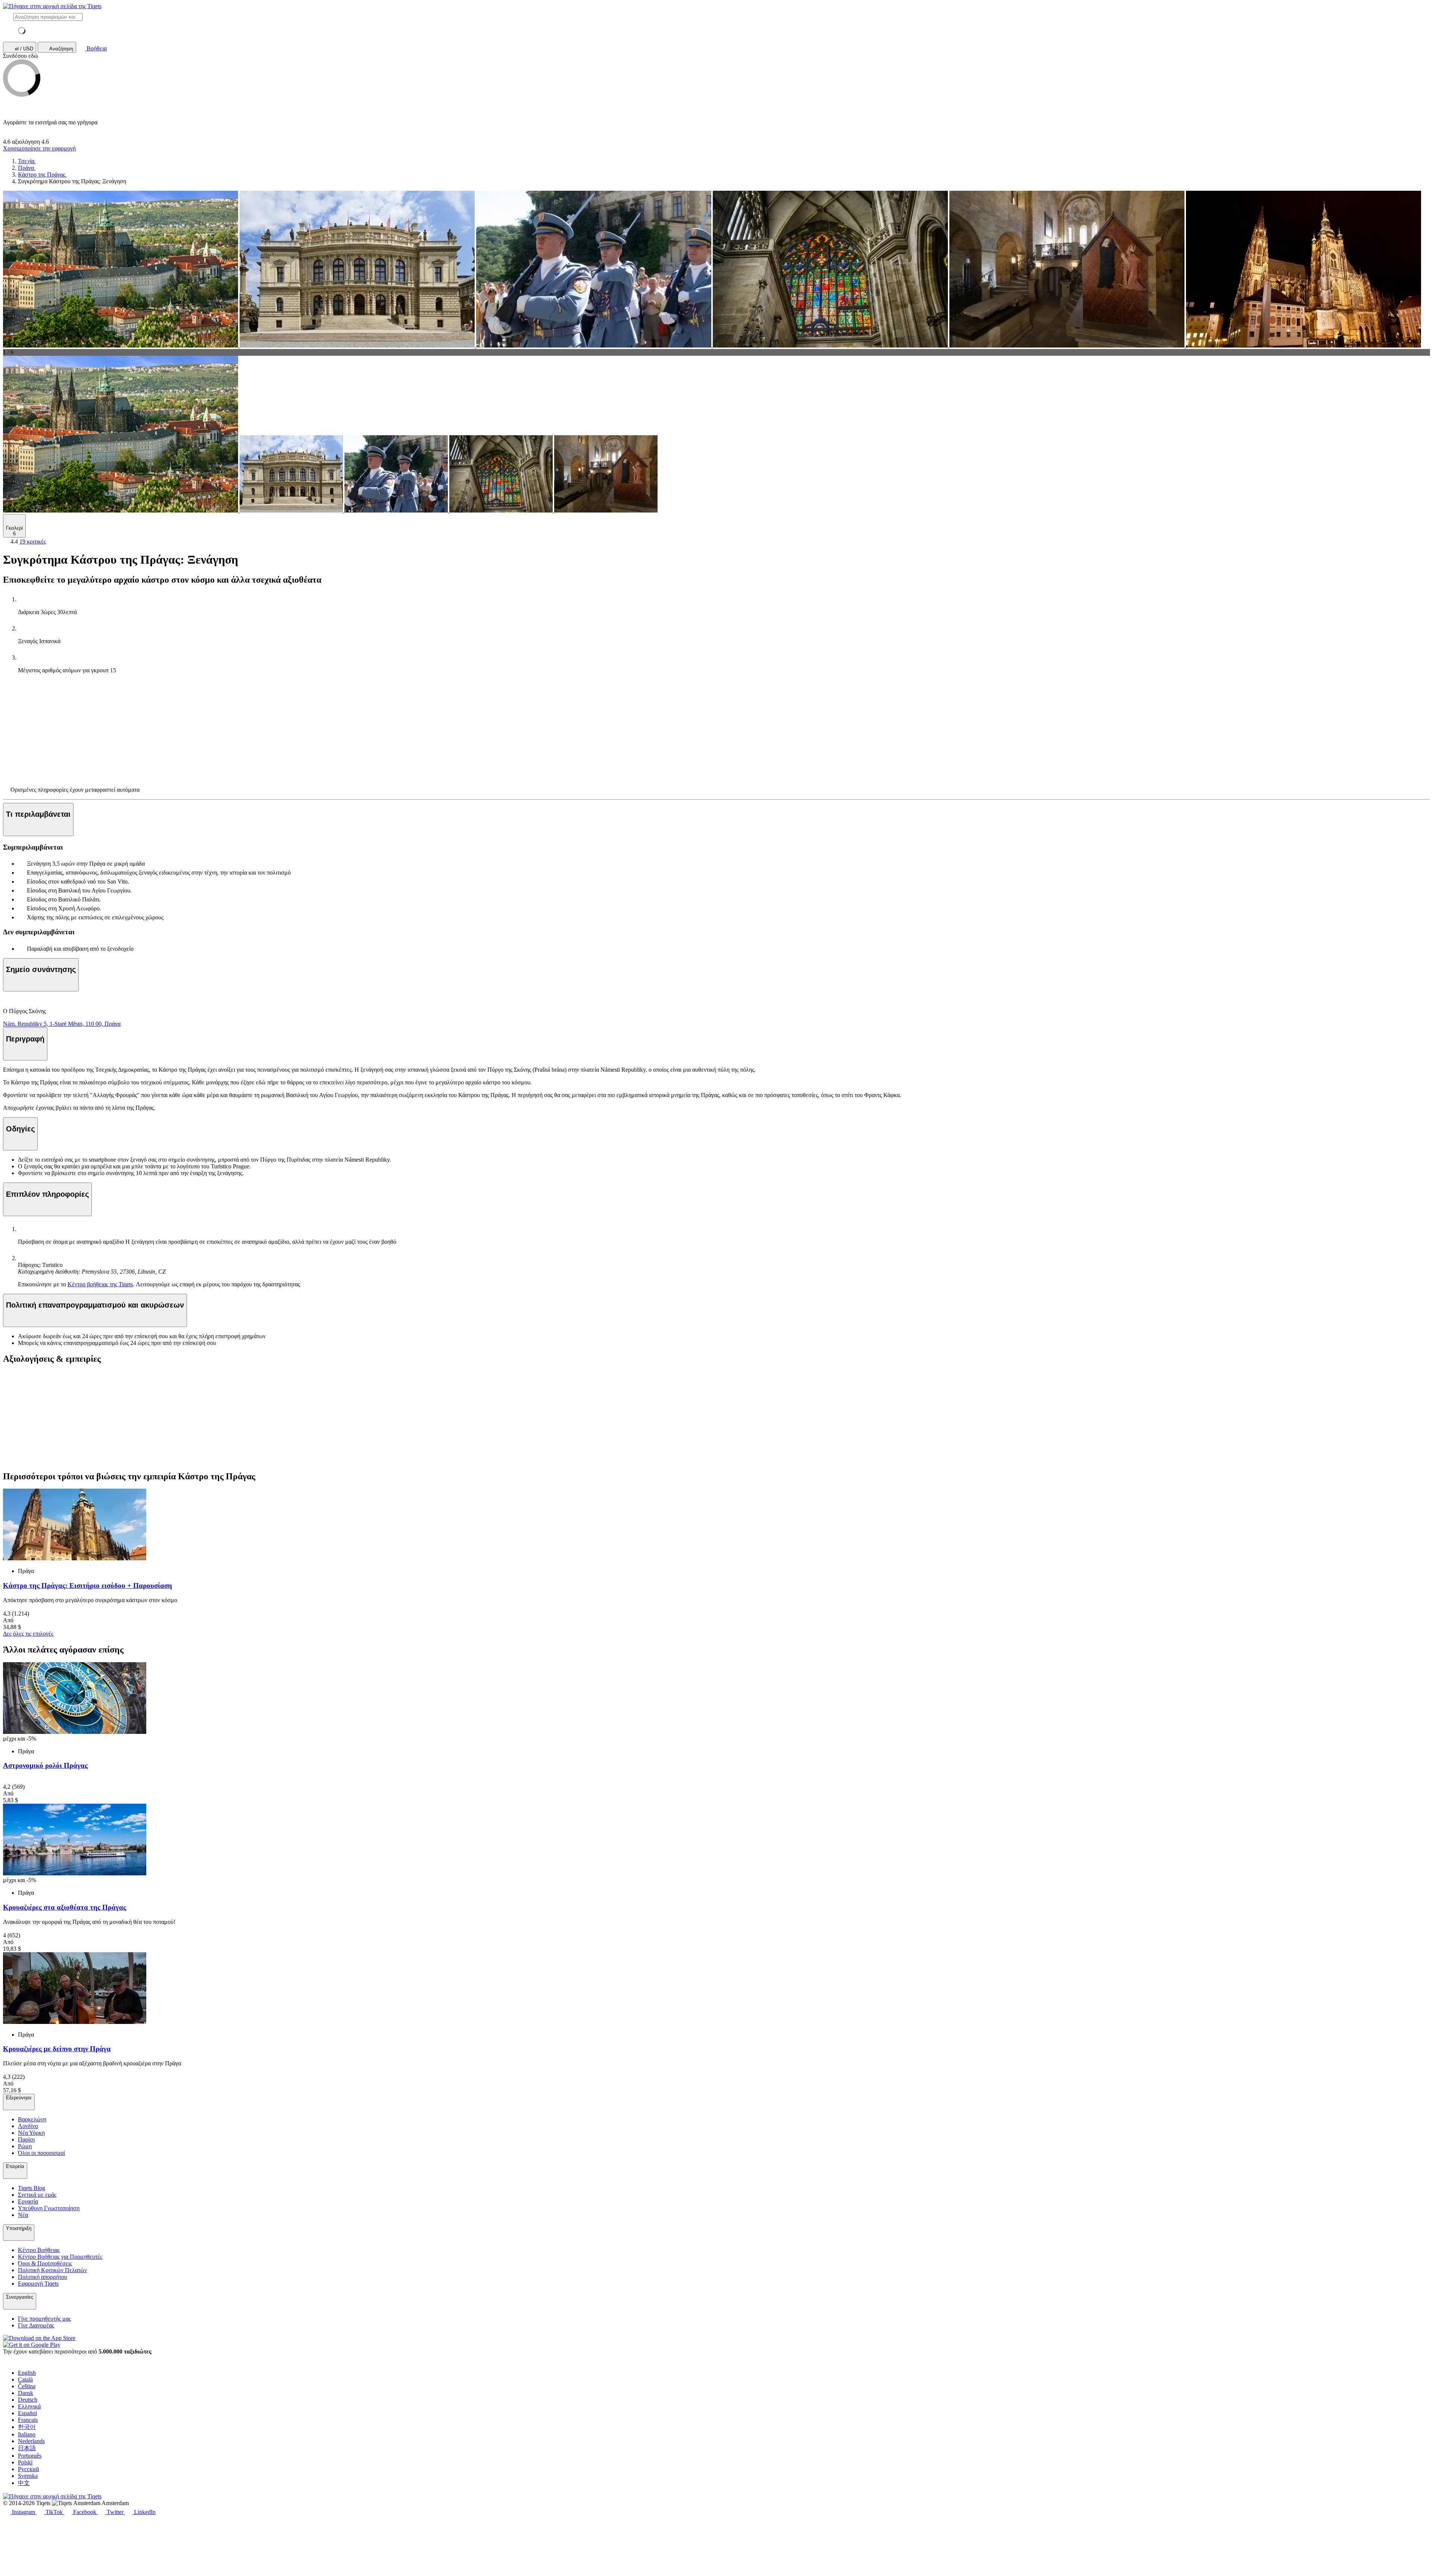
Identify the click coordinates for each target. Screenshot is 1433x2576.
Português (30, 2456)
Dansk (26, 2393)
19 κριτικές (33, 541)
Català (25, 2379)
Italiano (27, 2434)
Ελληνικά (29, 2406)
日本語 (27, 2448)
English (27, 2373)
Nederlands (31, 2441)
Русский (29, 2469)
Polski (25, 2462)
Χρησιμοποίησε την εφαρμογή (39, 148)
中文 (24, 2483)
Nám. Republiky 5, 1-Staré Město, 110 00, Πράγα (62, 1024)
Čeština (27, 2386)
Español (27, 2413)
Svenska (28, 2476)
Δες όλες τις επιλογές (28, 1634)
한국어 (27, 2427)
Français (28, 2420)
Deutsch (28, 2400)
